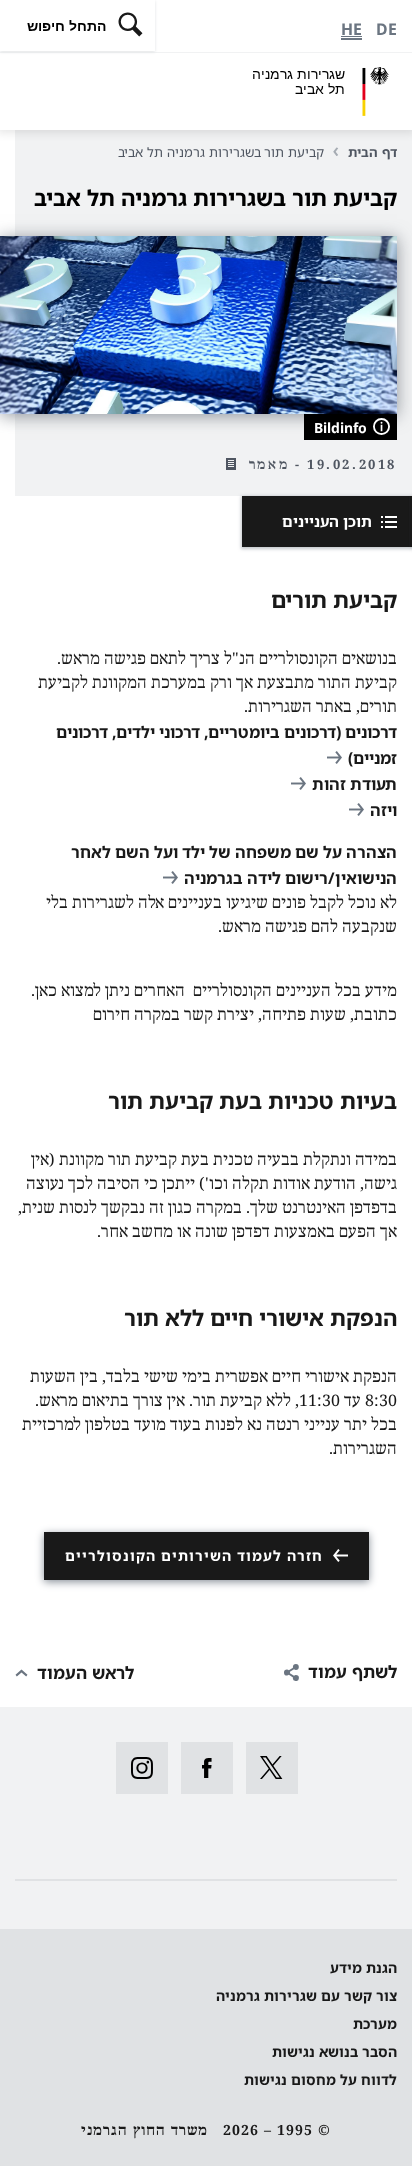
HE (351, 29)
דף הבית (372, 152)
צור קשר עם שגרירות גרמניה (306, 1995)
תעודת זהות (354, 784)
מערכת (375, 2023)
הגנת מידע (363, 1967)
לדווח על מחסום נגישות (320, 2079)
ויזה (383, 810)
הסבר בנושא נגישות (334, 2051)
